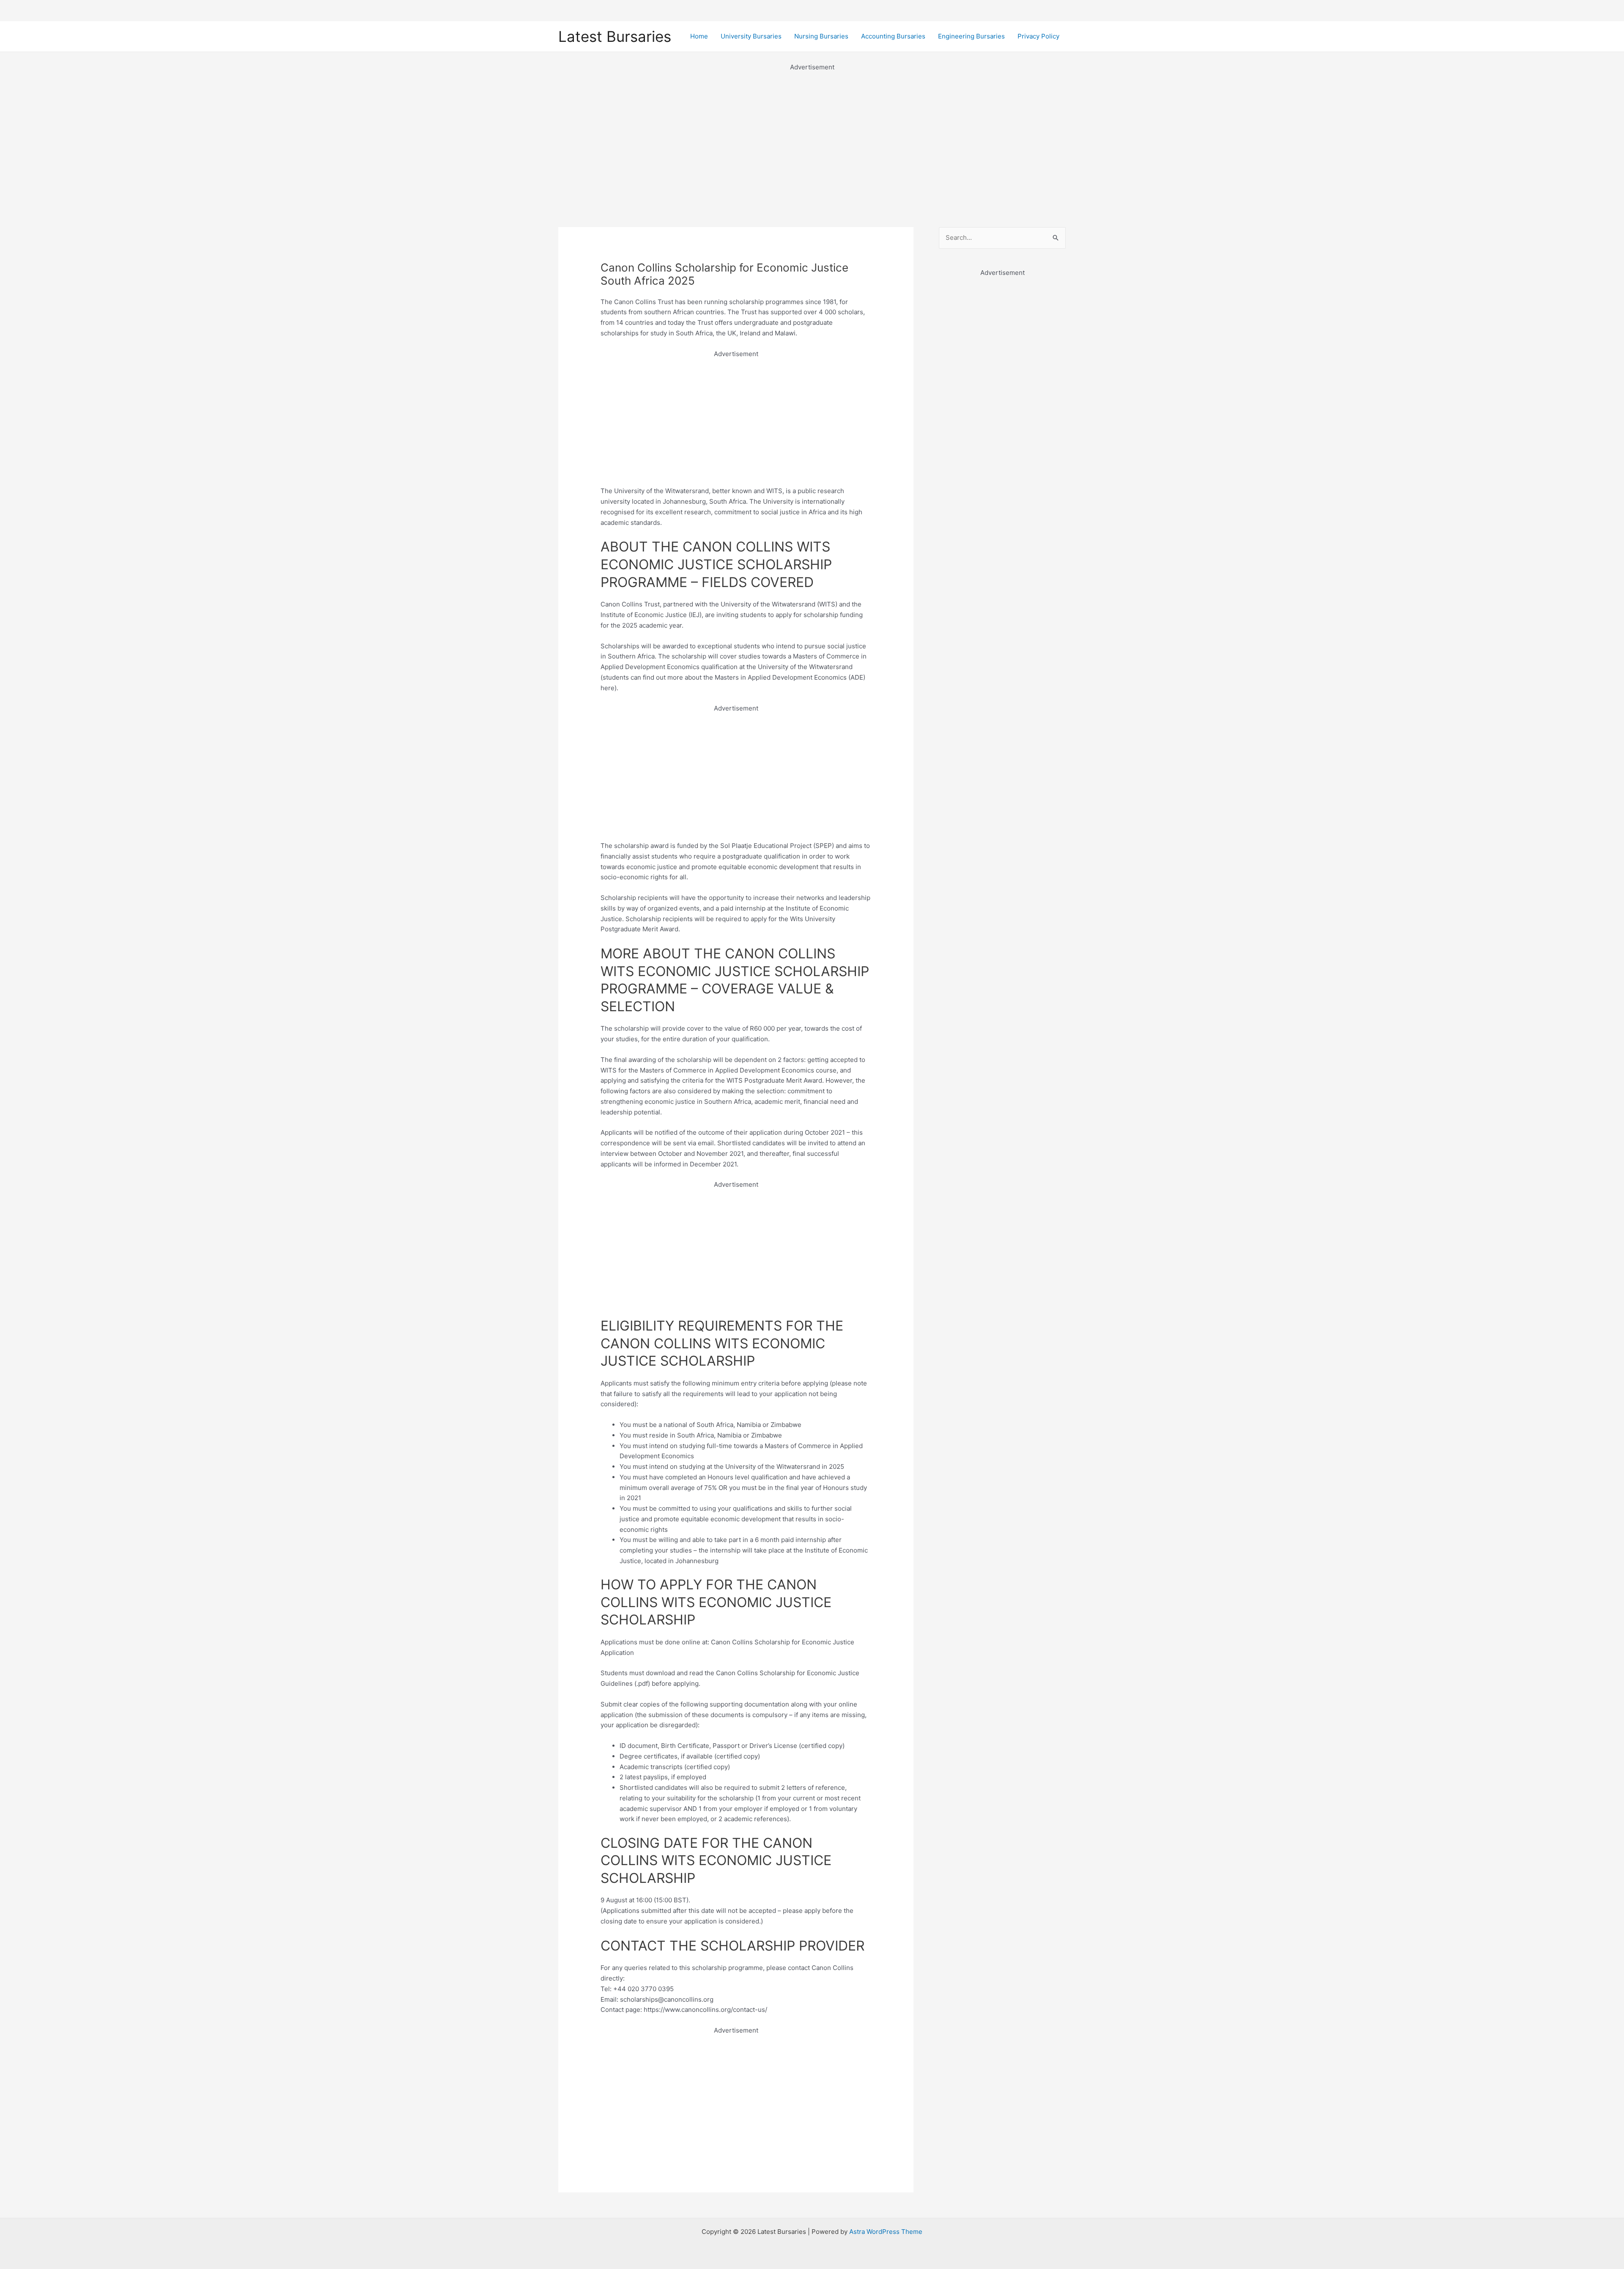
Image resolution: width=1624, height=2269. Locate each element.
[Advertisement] (812, 132)
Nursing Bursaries (821, 36)
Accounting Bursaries (893, 36)
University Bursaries (751, 36)
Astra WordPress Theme (886, 2232)
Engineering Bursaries (971, 36)
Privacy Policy (1038, 36)
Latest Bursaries (615, 36)
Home (699, 36)
